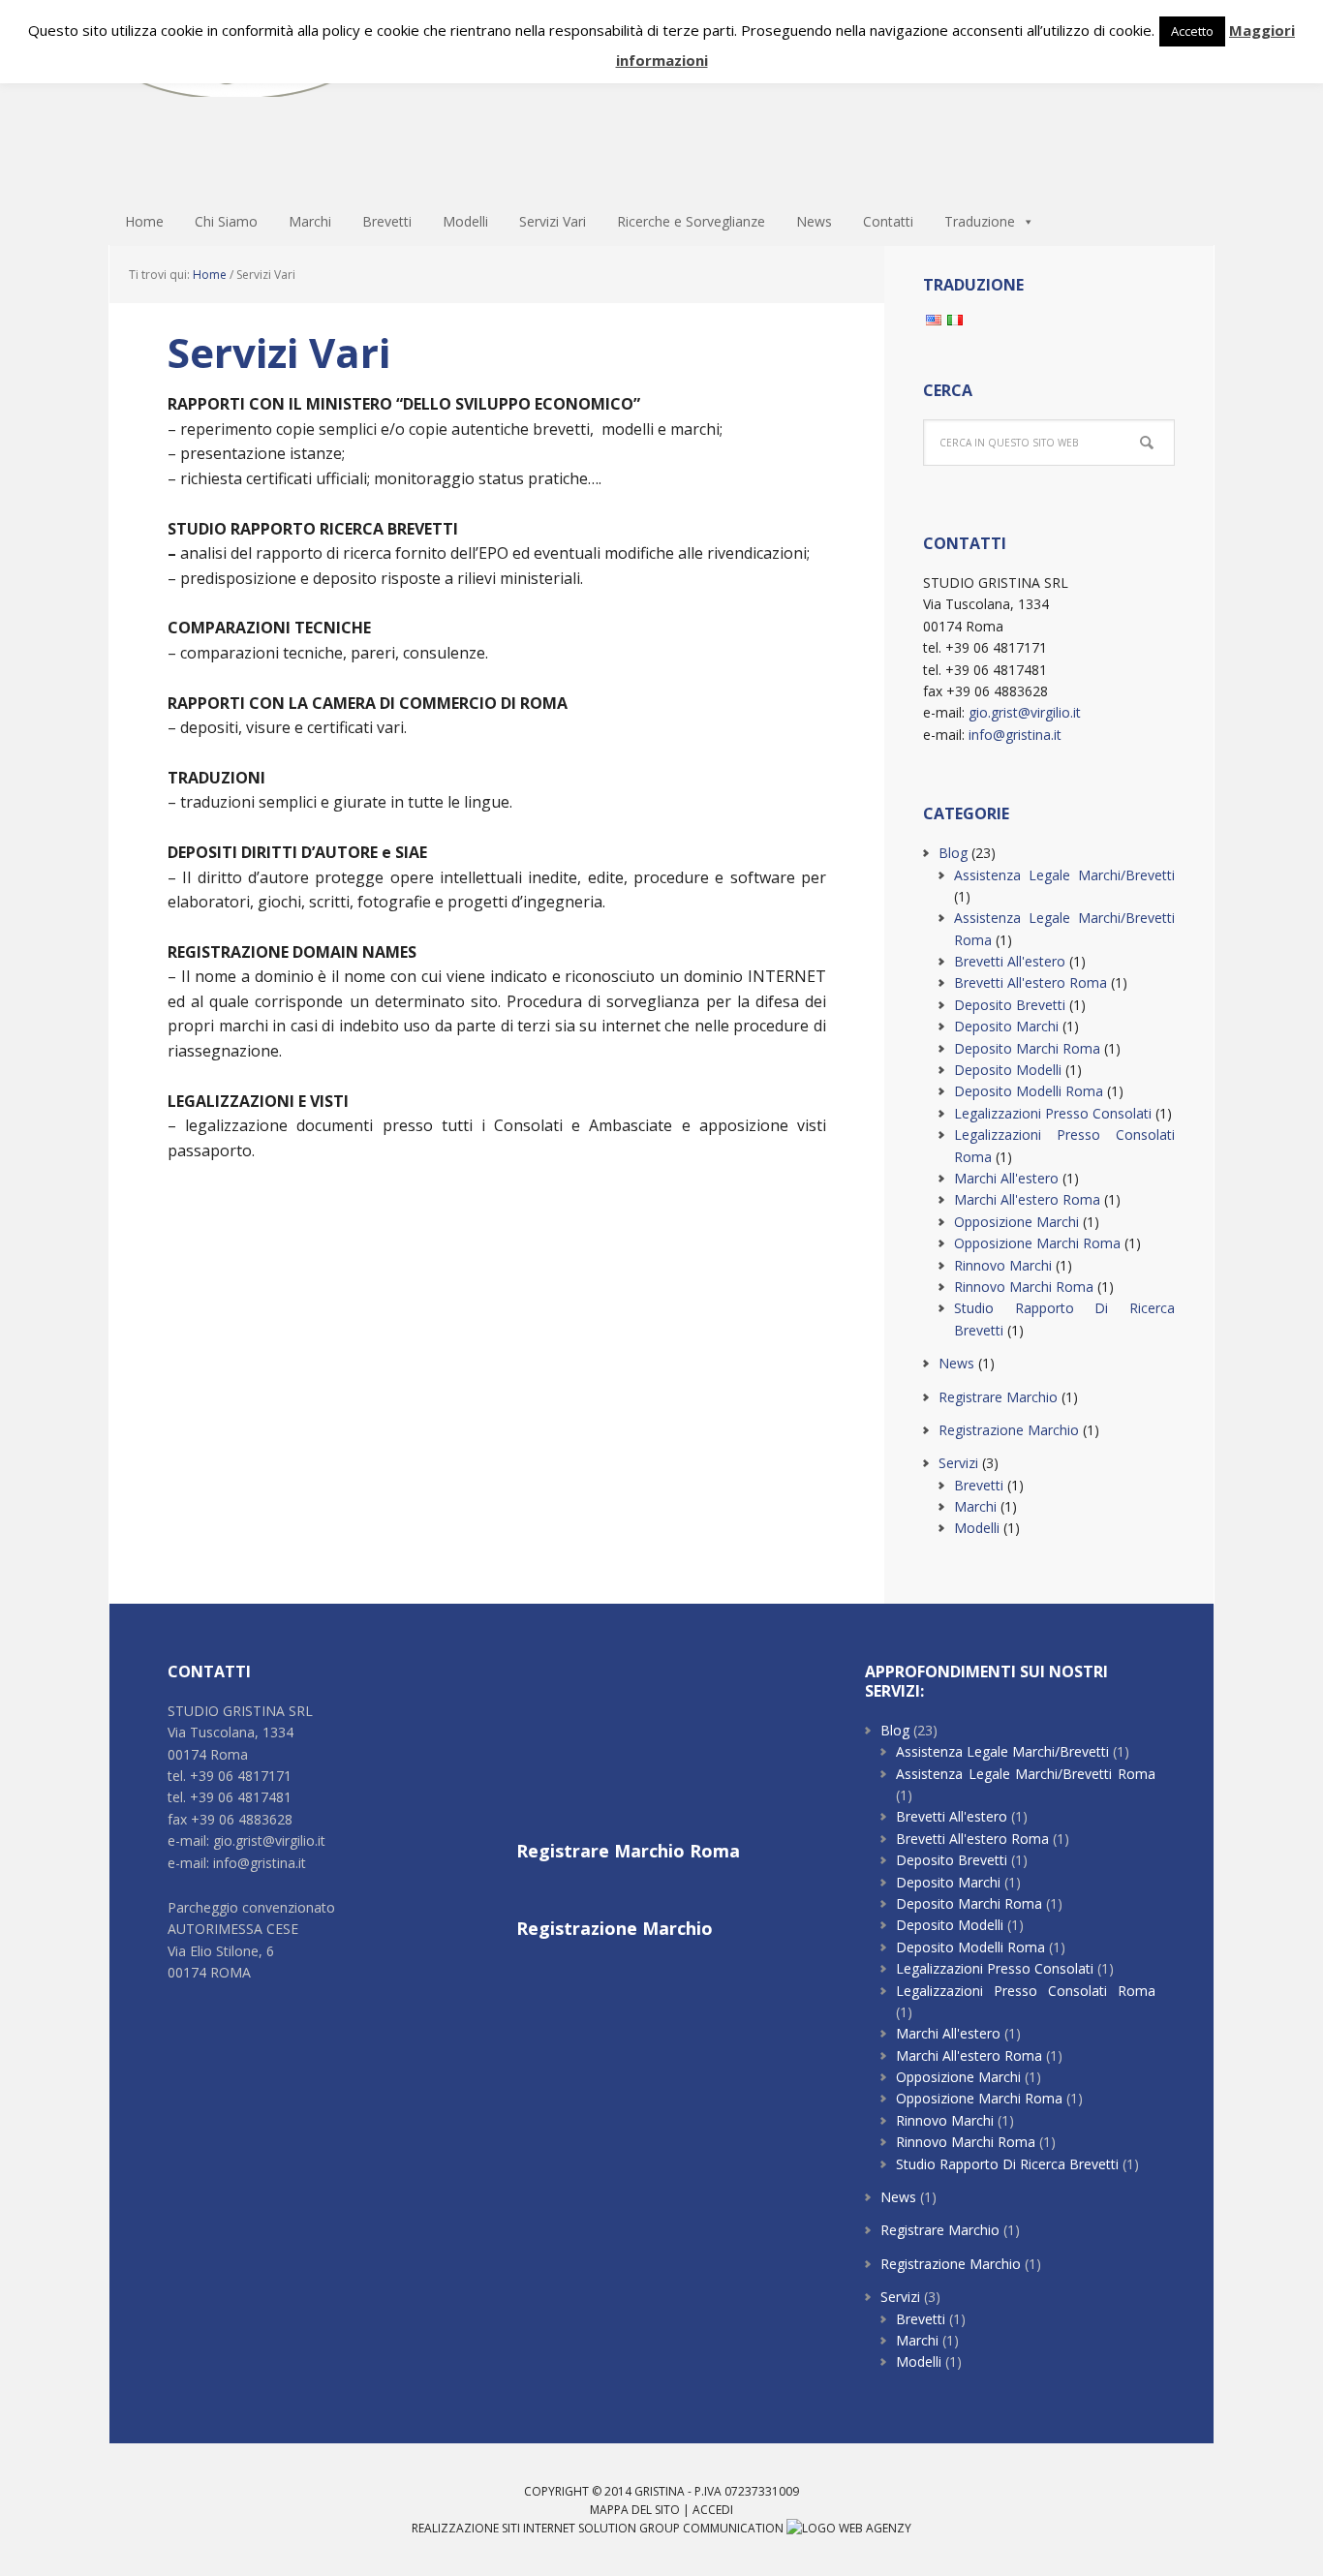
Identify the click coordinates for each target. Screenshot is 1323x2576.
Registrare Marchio (998, 1397)
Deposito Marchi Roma (661, 99)
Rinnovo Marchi (1003, 1265)
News (814, 221)
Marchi (310, 221)
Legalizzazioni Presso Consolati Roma (1026, 1991)
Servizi (958, 1463)
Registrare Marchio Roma (628, 1851)
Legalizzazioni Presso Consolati (1053, 1113)
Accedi (713, 2510)
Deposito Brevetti (1010, 1005)
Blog (953, 853)
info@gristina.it (1015, 735)
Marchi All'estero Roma (1027, 1199)
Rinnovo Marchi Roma (1024, 1287)
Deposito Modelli (1008, 1070)
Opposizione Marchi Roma (1037, 1243)
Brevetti (387, 221)
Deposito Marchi (1006, 1026)
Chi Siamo (226, 221)
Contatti (888, 221)
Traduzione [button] (980, 221)
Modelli (465, 221)
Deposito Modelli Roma (1029, 1091)
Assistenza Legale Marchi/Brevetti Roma (1026, 1774)
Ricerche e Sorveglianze (691, 221)
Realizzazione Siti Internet (493, 2528)
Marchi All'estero (1006, 1178)
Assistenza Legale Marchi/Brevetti (1064, 875)
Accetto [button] (1192, 31)
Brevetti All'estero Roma (1031, 982)
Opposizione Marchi (1016, 1222)
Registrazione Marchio (1009, 1430)
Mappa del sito (635, 2510)
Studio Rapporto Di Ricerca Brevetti (1007, 2164)
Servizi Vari (553, 221)
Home (144, 221)
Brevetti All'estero (1010, 961)
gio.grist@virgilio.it (1025, 712)
